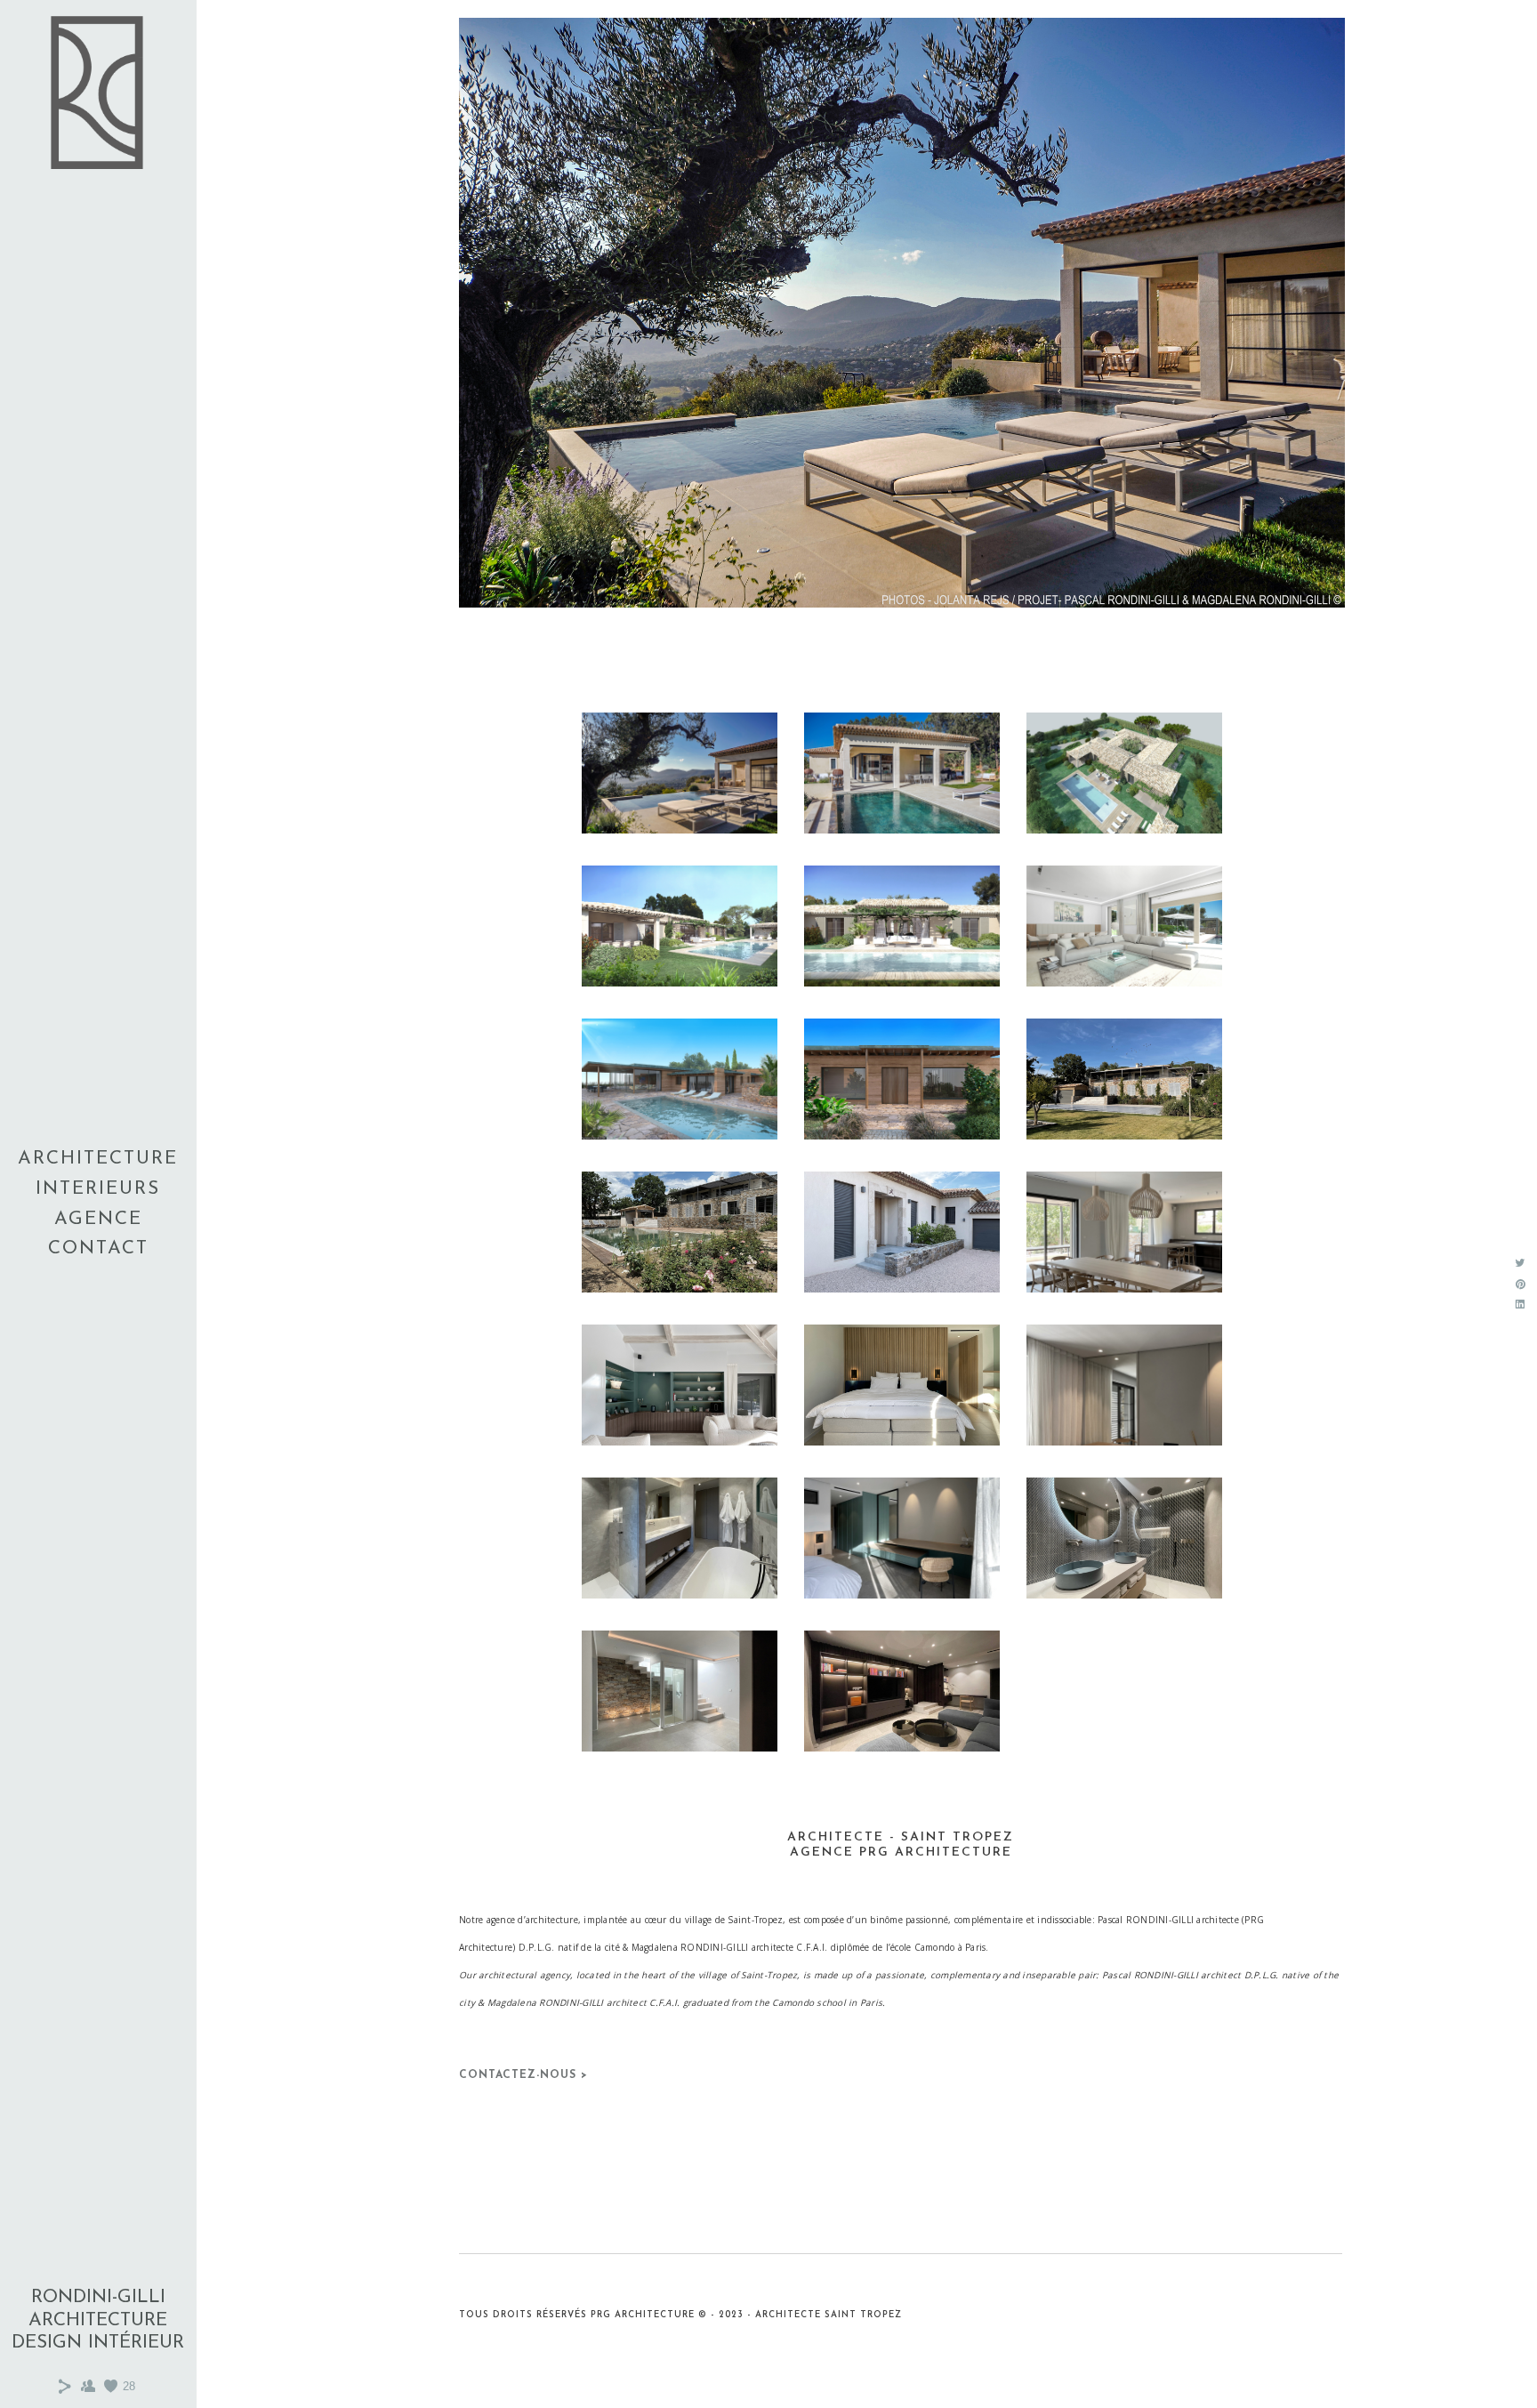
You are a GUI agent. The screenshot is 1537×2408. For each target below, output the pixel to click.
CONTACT (98, 1248)
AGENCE (98, 1219)
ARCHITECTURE (98, 1159)
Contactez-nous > (523, 2075)
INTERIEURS (98, 1189)
